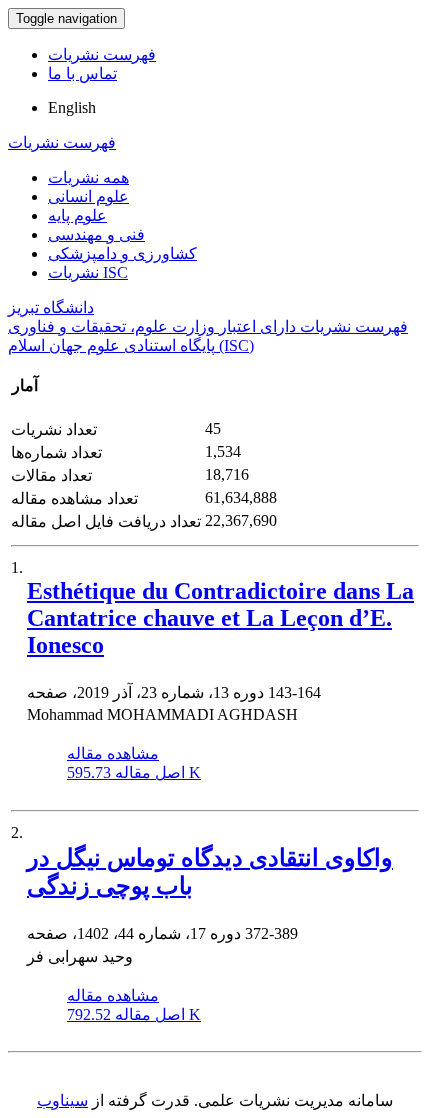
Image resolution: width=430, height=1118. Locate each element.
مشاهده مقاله (113, 753)
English (72, 107)
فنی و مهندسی (96, 234)
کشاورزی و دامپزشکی (122, 253)
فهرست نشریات (102, 54)
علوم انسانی (88, 196)
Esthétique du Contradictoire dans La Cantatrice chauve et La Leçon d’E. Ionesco (220, 618)
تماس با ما (82, 73)
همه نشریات (88, 177)
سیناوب (62, 1100)
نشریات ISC (88, 272)
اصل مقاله (134, 772)
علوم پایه (77, 215)
